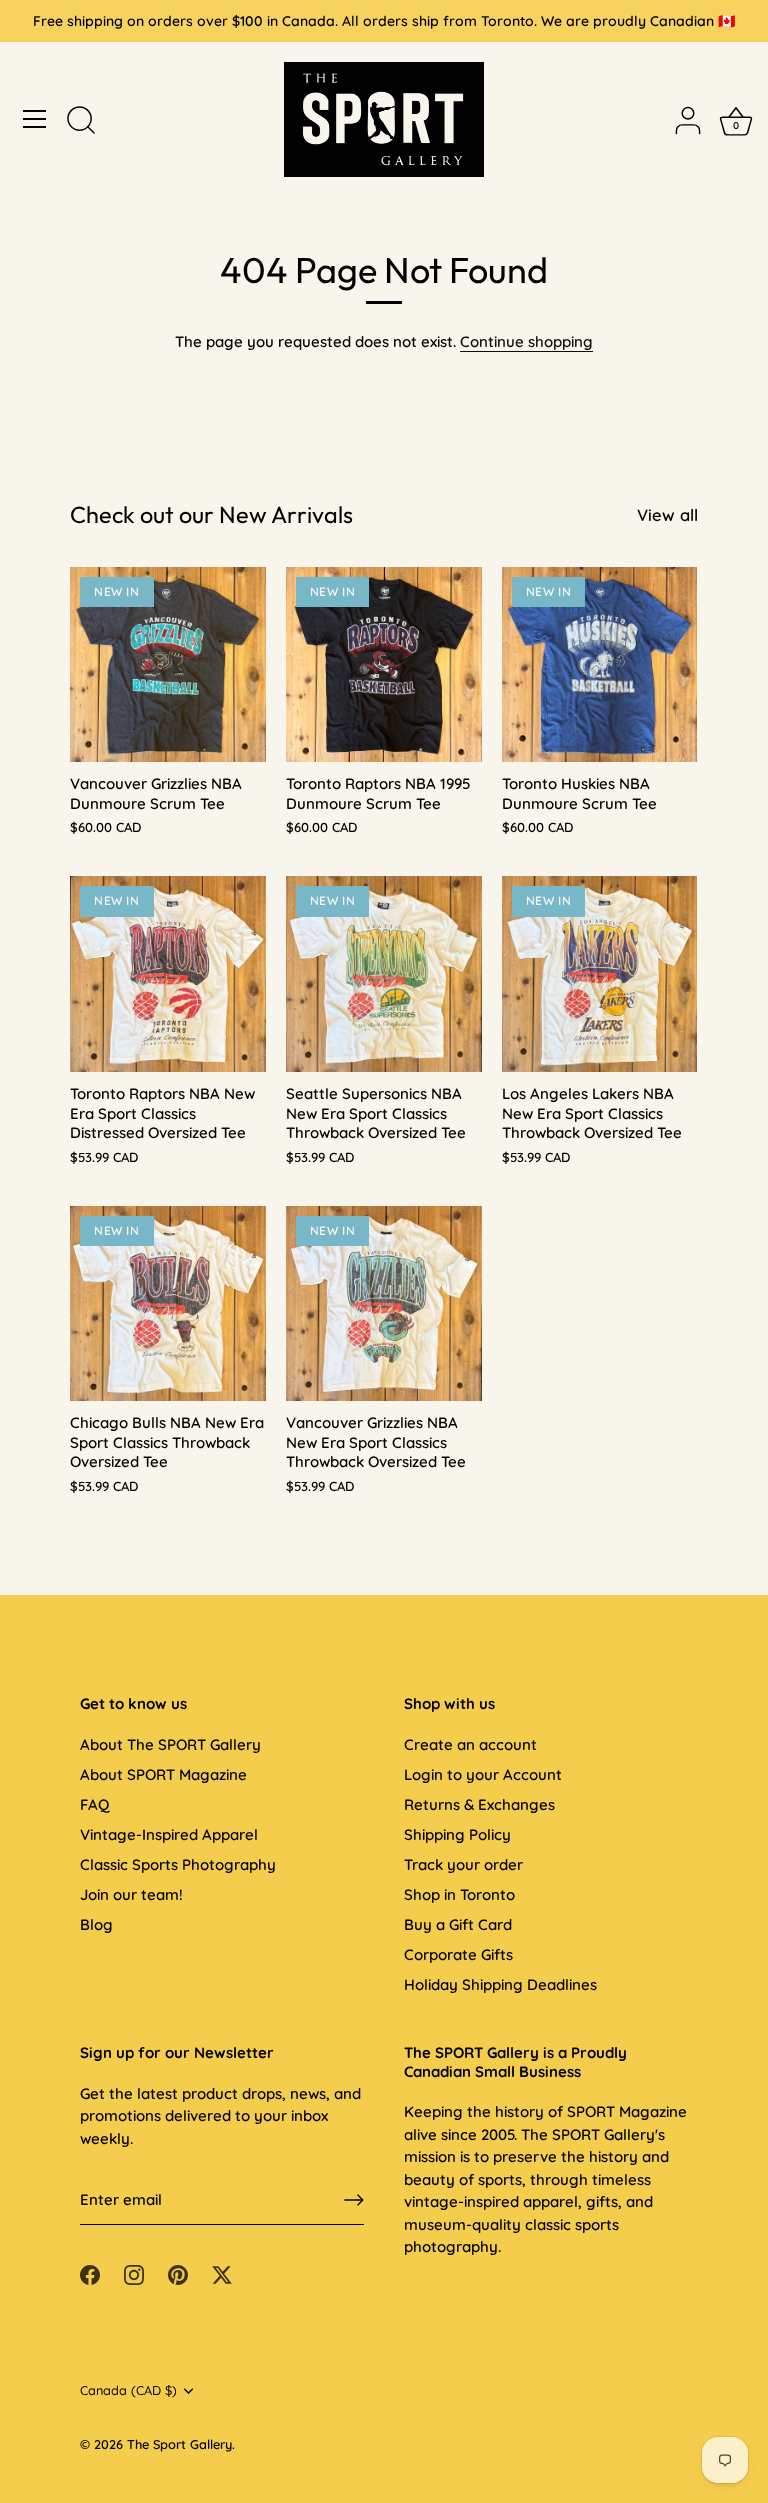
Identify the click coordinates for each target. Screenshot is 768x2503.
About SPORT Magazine (163, 1774)
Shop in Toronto (459, 1894)
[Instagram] (134, 2273)
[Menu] (35, 119)
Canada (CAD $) (128, 2390)
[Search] (81, 122)
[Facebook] (90, 2273)
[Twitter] (222, 2273)
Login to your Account (483, 1774)
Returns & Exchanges (479, 1804)
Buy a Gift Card (458, 1924)
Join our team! (131, 1894)
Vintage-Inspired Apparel (169, 1834)
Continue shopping (526, 341)
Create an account (470, 1744)
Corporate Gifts (458, 1954)
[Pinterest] (178, 2273)
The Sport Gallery (179, 2444)
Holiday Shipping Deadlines (500, 1984)
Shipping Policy (457, 1834)
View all (667, 514)
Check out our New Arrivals (211, 514)
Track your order (463, 1864)
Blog (96, 1924)
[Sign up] (354, 2200)
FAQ (94, 1804)
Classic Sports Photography (178, 1864)
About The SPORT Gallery (170, 1744)
